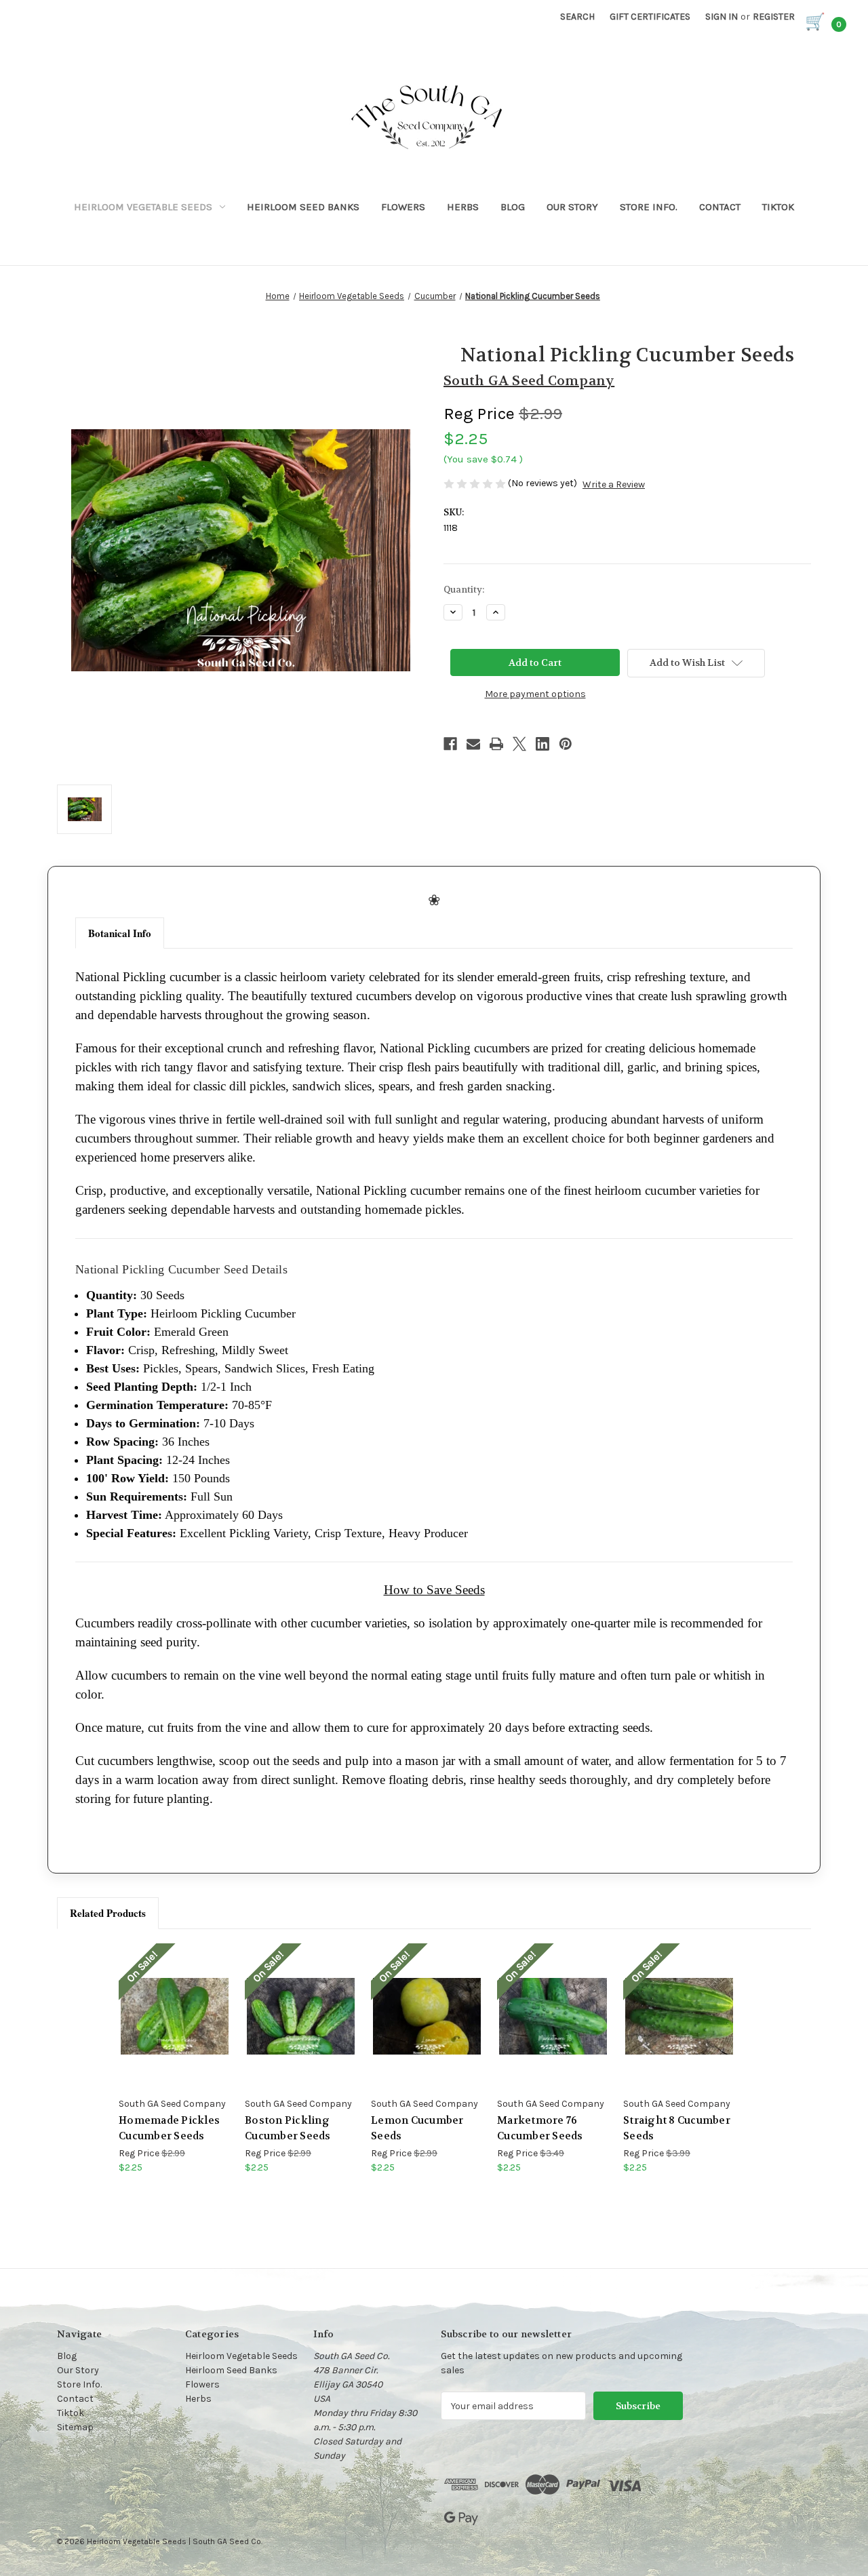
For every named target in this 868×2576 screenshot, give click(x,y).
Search (577, 17)
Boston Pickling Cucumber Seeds (288, 2128)
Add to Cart (175, 2028)
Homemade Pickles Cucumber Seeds (169, 2128)
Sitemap (75, 2427)
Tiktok (778, 207)
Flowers (403, 207)
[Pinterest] (566, 744)
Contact (720, 207)
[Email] (473, 744)
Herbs (463, 207)
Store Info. (649, 207)
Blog (513, 207)
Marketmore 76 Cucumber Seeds (540, 2128)
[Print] (496, 744)
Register (774, 17)
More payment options (535, 694)
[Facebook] (450, 744)
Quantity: (464, 590)
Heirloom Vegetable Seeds (143, 207)
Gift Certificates (650, 17)
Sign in (722, 17)
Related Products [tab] (108, 1913)
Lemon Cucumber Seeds (417, 2128)
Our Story (572, 207)
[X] (519, 744)
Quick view (174, 2004)
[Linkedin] (542, 744)
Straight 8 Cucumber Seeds (677, 2128)
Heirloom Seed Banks (303, 207)
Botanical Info (120, 933)
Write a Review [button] (614, 484)
